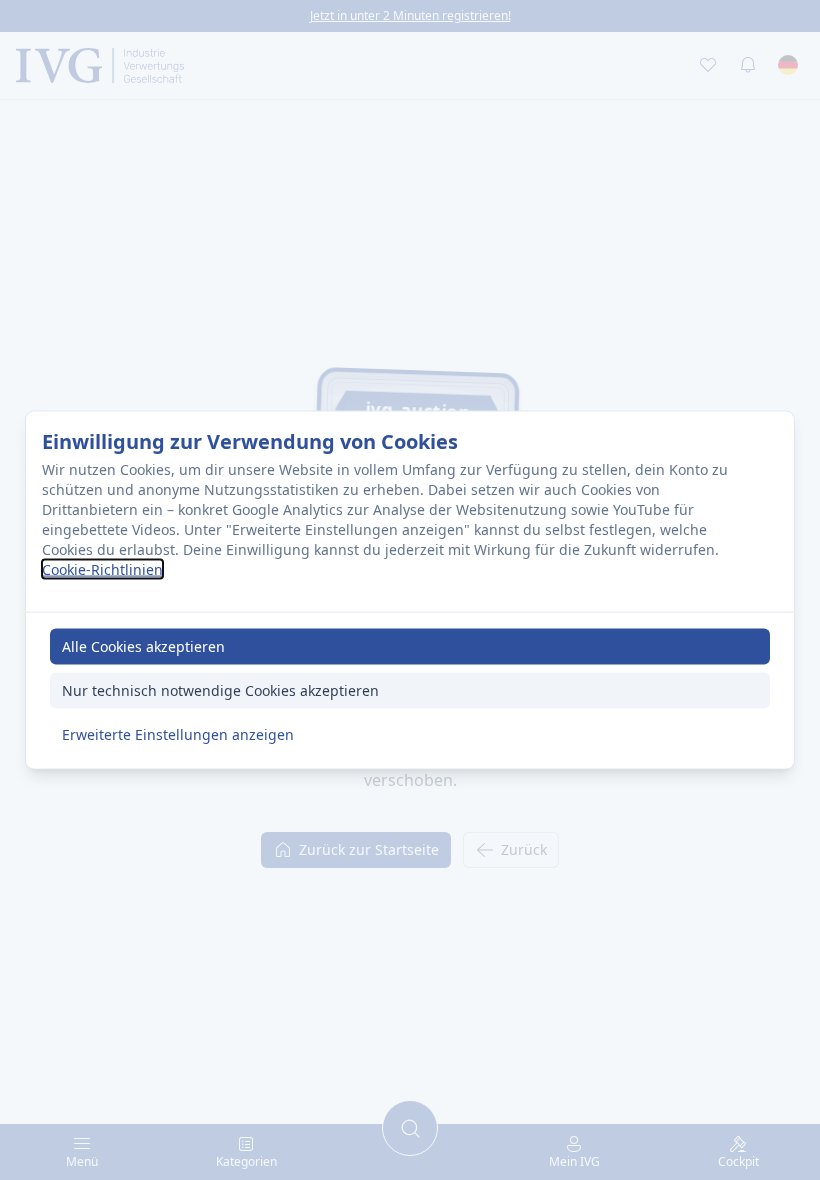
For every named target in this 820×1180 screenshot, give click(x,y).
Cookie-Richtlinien (102, 568)
